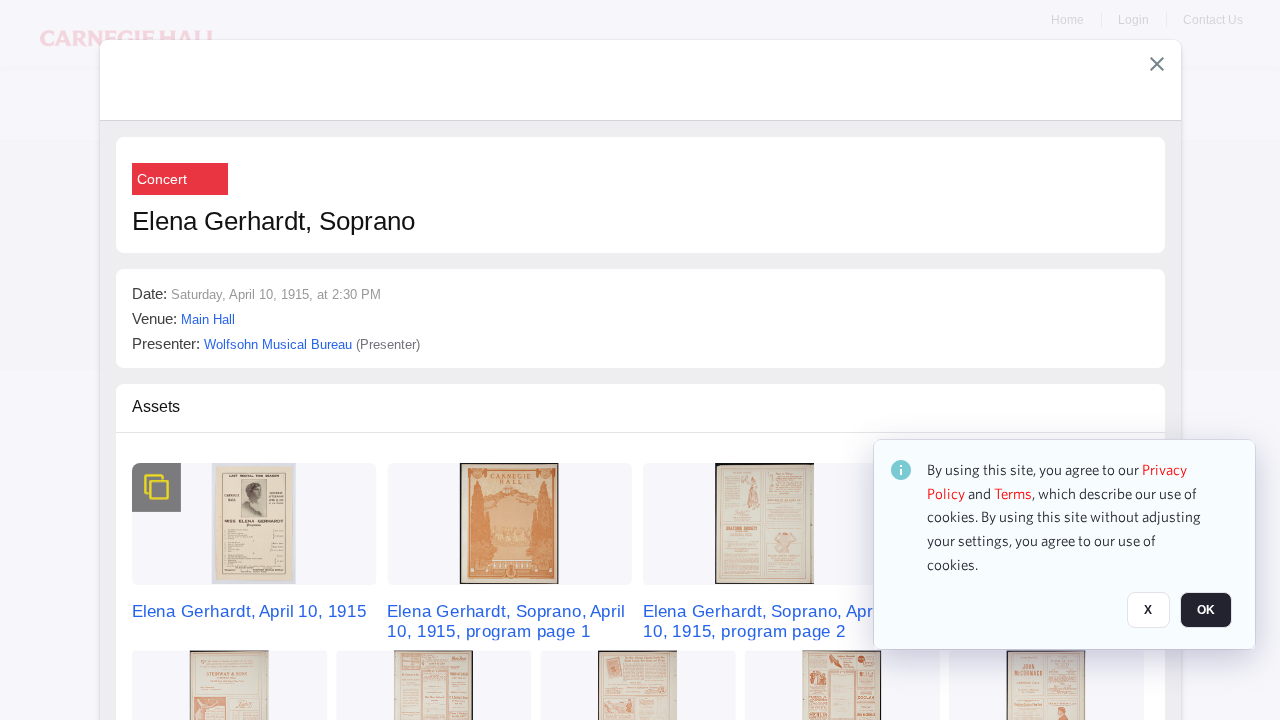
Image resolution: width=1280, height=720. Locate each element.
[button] (1157, 64)
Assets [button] (156, 406)
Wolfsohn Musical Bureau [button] (278, 344)
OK (1206, 611)
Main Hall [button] (208, 319)
